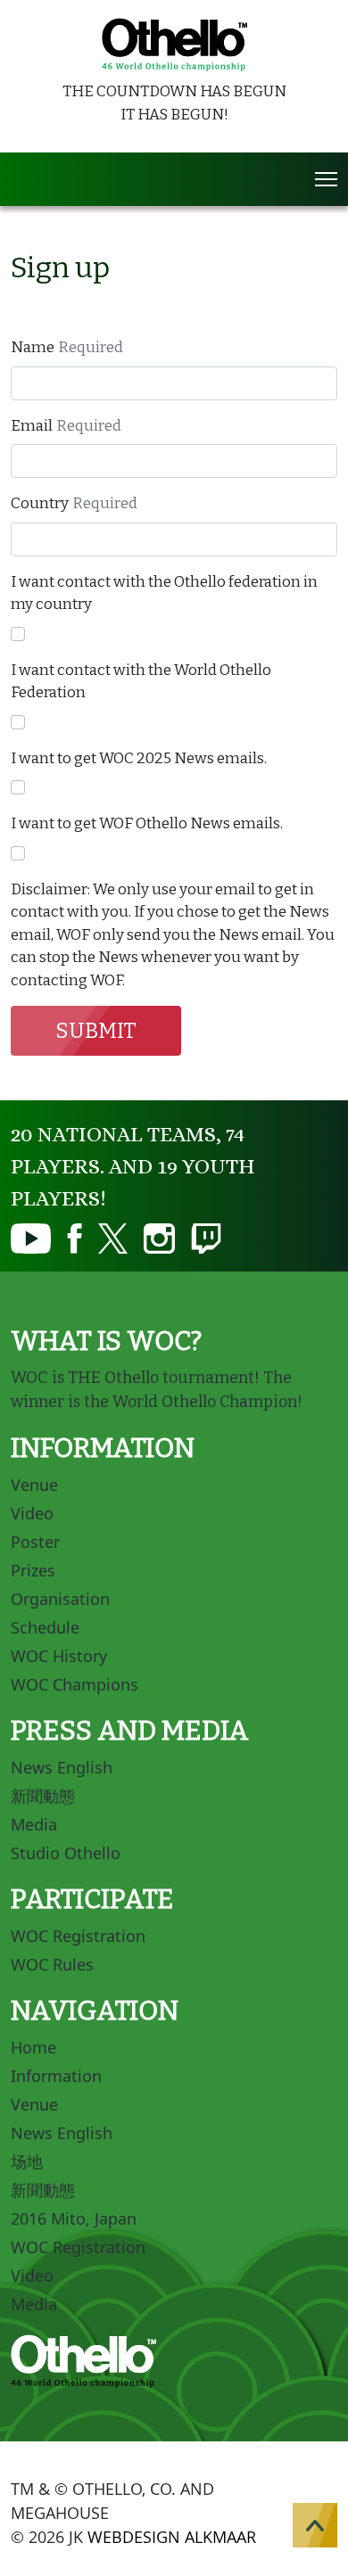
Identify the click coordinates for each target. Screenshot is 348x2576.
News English (62, 1767)
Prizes (33, 1570)
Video (32, 1513)
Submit (96, 1031)
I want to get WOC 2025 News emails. (139, 758)
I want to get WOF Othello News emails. (147, 823)
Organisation (60, 1599)
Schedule (45, 1627)
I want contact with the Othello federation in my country (164, 593)
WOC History (59, 1656)
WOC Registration (78, 1936)
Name (33, 347)
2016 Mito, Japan (74, 2218)
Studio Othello (66, 1853)
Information (56, 2076)
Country (40, 503)
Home (33, 2047)
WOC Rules (52, 1964)
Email (32, 426)
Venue (34, 1485)
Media (34, 1824)
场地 (27, 2161)
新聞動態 (43, 1796)
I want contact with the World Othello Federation (141, 682)
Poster (35, 1542)
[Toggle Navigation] (326, 179)
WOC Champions (75, 1684)
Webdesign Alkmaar (172, 2537)
